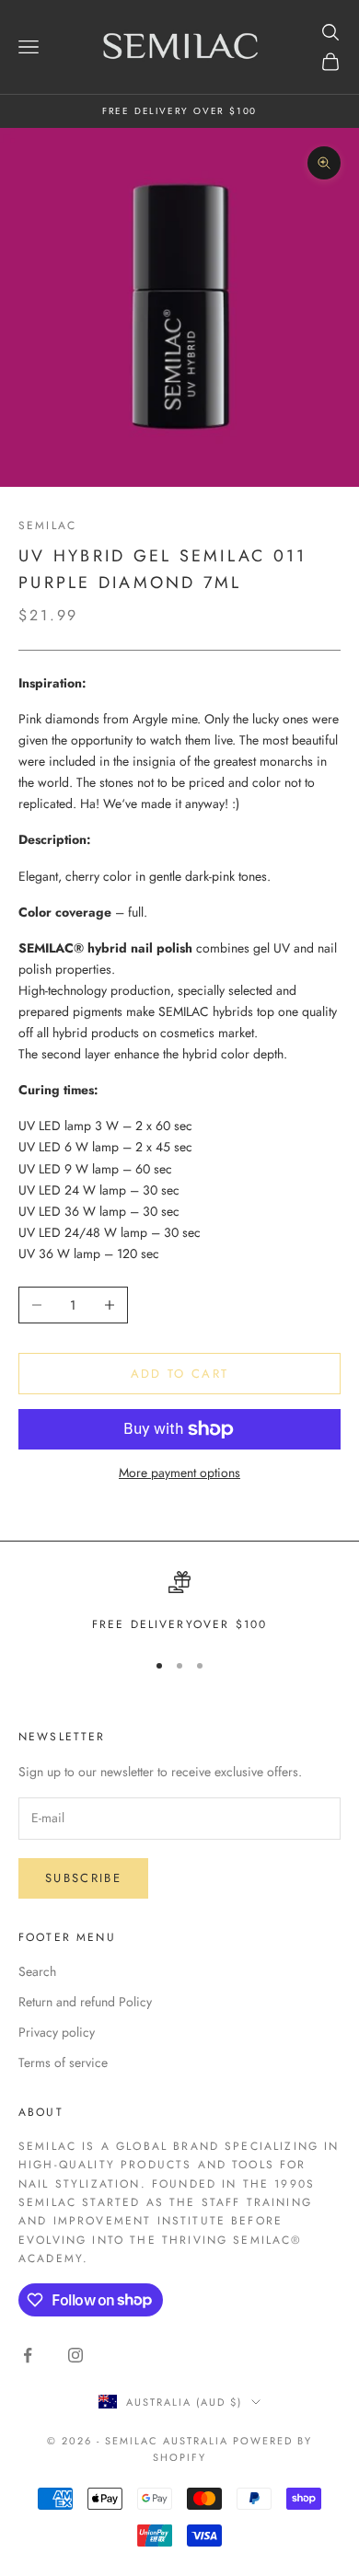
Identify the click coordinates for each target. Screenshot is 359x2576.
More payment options (179, 1473)
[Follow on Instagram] (75, 2355)
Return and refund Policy (85, 2002)
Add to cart (180, 1374)
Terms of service (63, 2062)
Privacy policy (57, 2032)
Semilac (47, 526)
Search (37, 1971)
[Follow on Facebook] (28, 2355)
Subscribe (83, 1878)
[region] (179, 1602)
